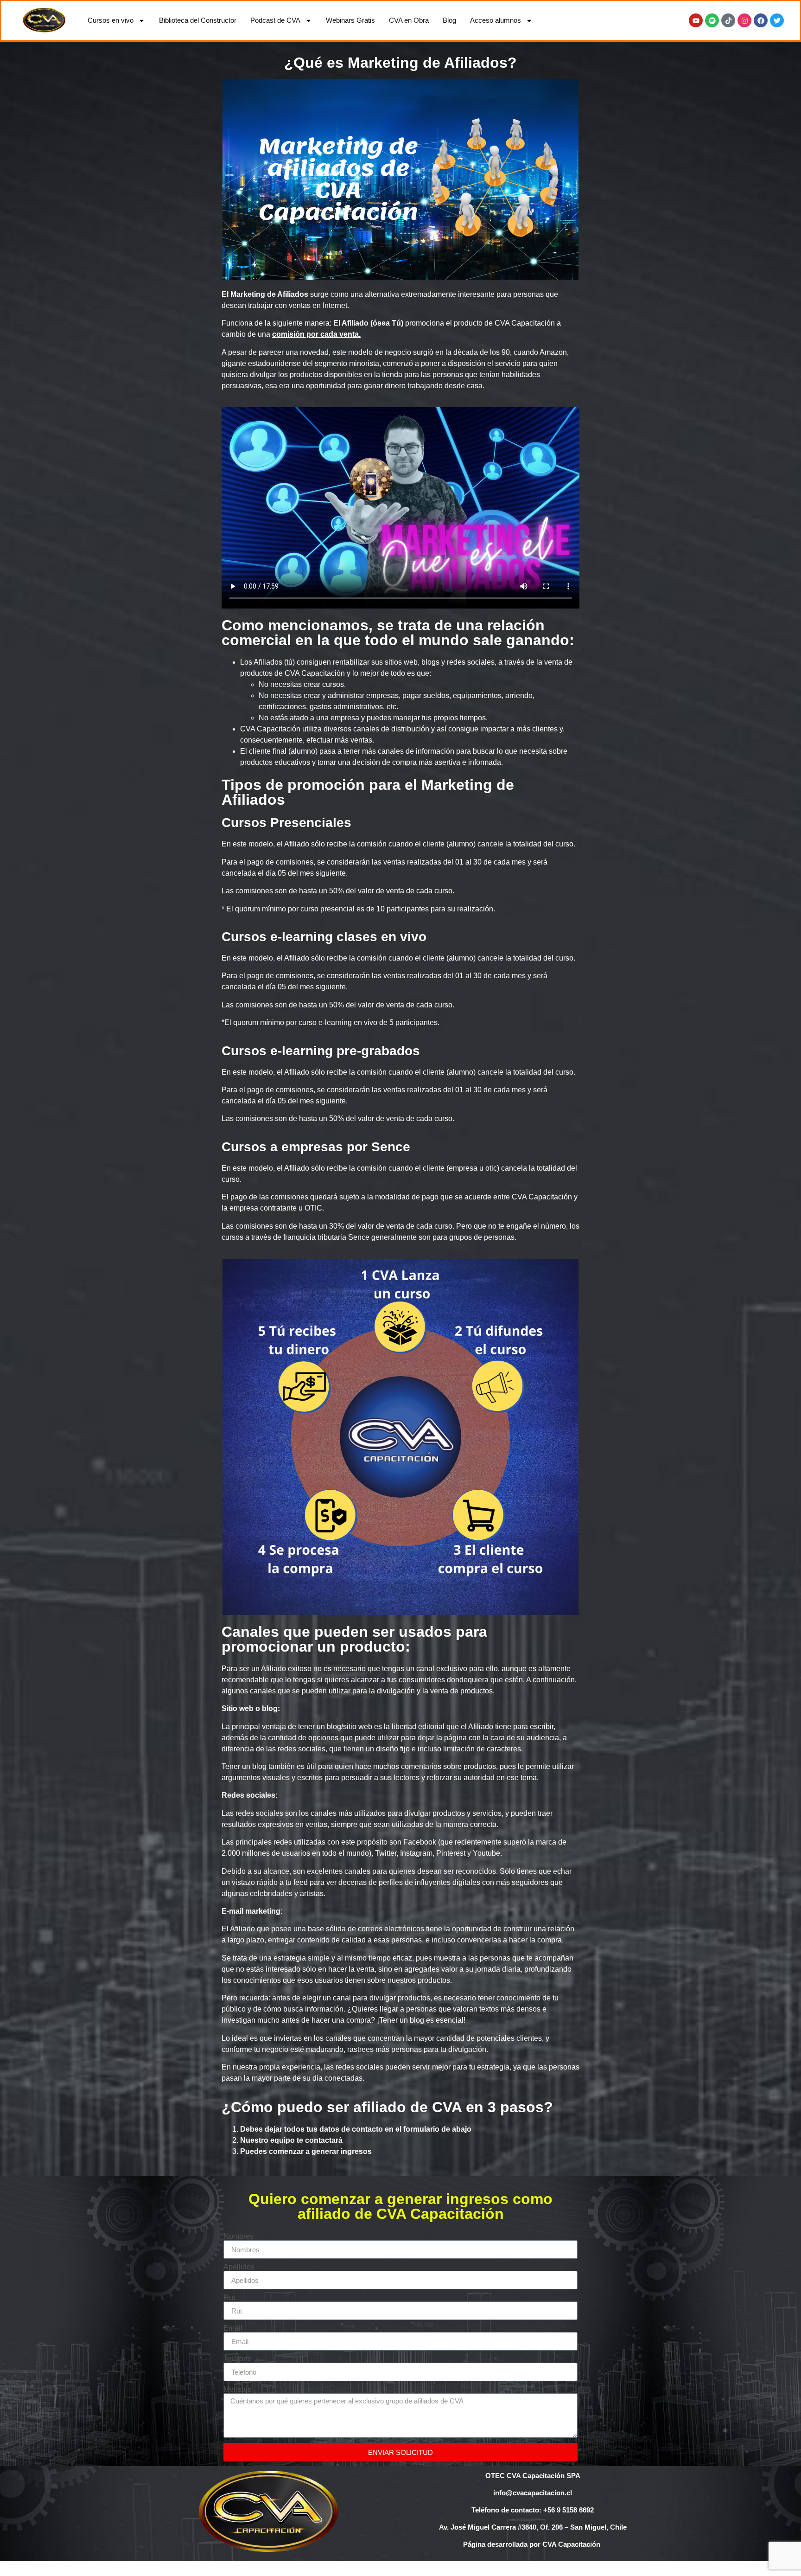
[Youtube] (696, 20)
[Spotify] (712, 20)
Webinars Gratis (350, 20)
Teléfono (238, 2359)
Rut (229, 2298)
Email (233, 2328)
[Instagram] (744, 20)
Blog (449, 20)
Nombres (238, 2236)
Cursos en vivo (111, 20)
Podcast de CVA (275, 20)
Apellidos (239, 2267)
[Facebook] (761, 20)
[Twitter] (777, 20)
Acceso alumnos (496, 20)
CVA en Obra (409, 20)
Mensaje (238, 2390)
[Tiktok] (728, 20)
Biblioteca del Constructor (198, 20)
